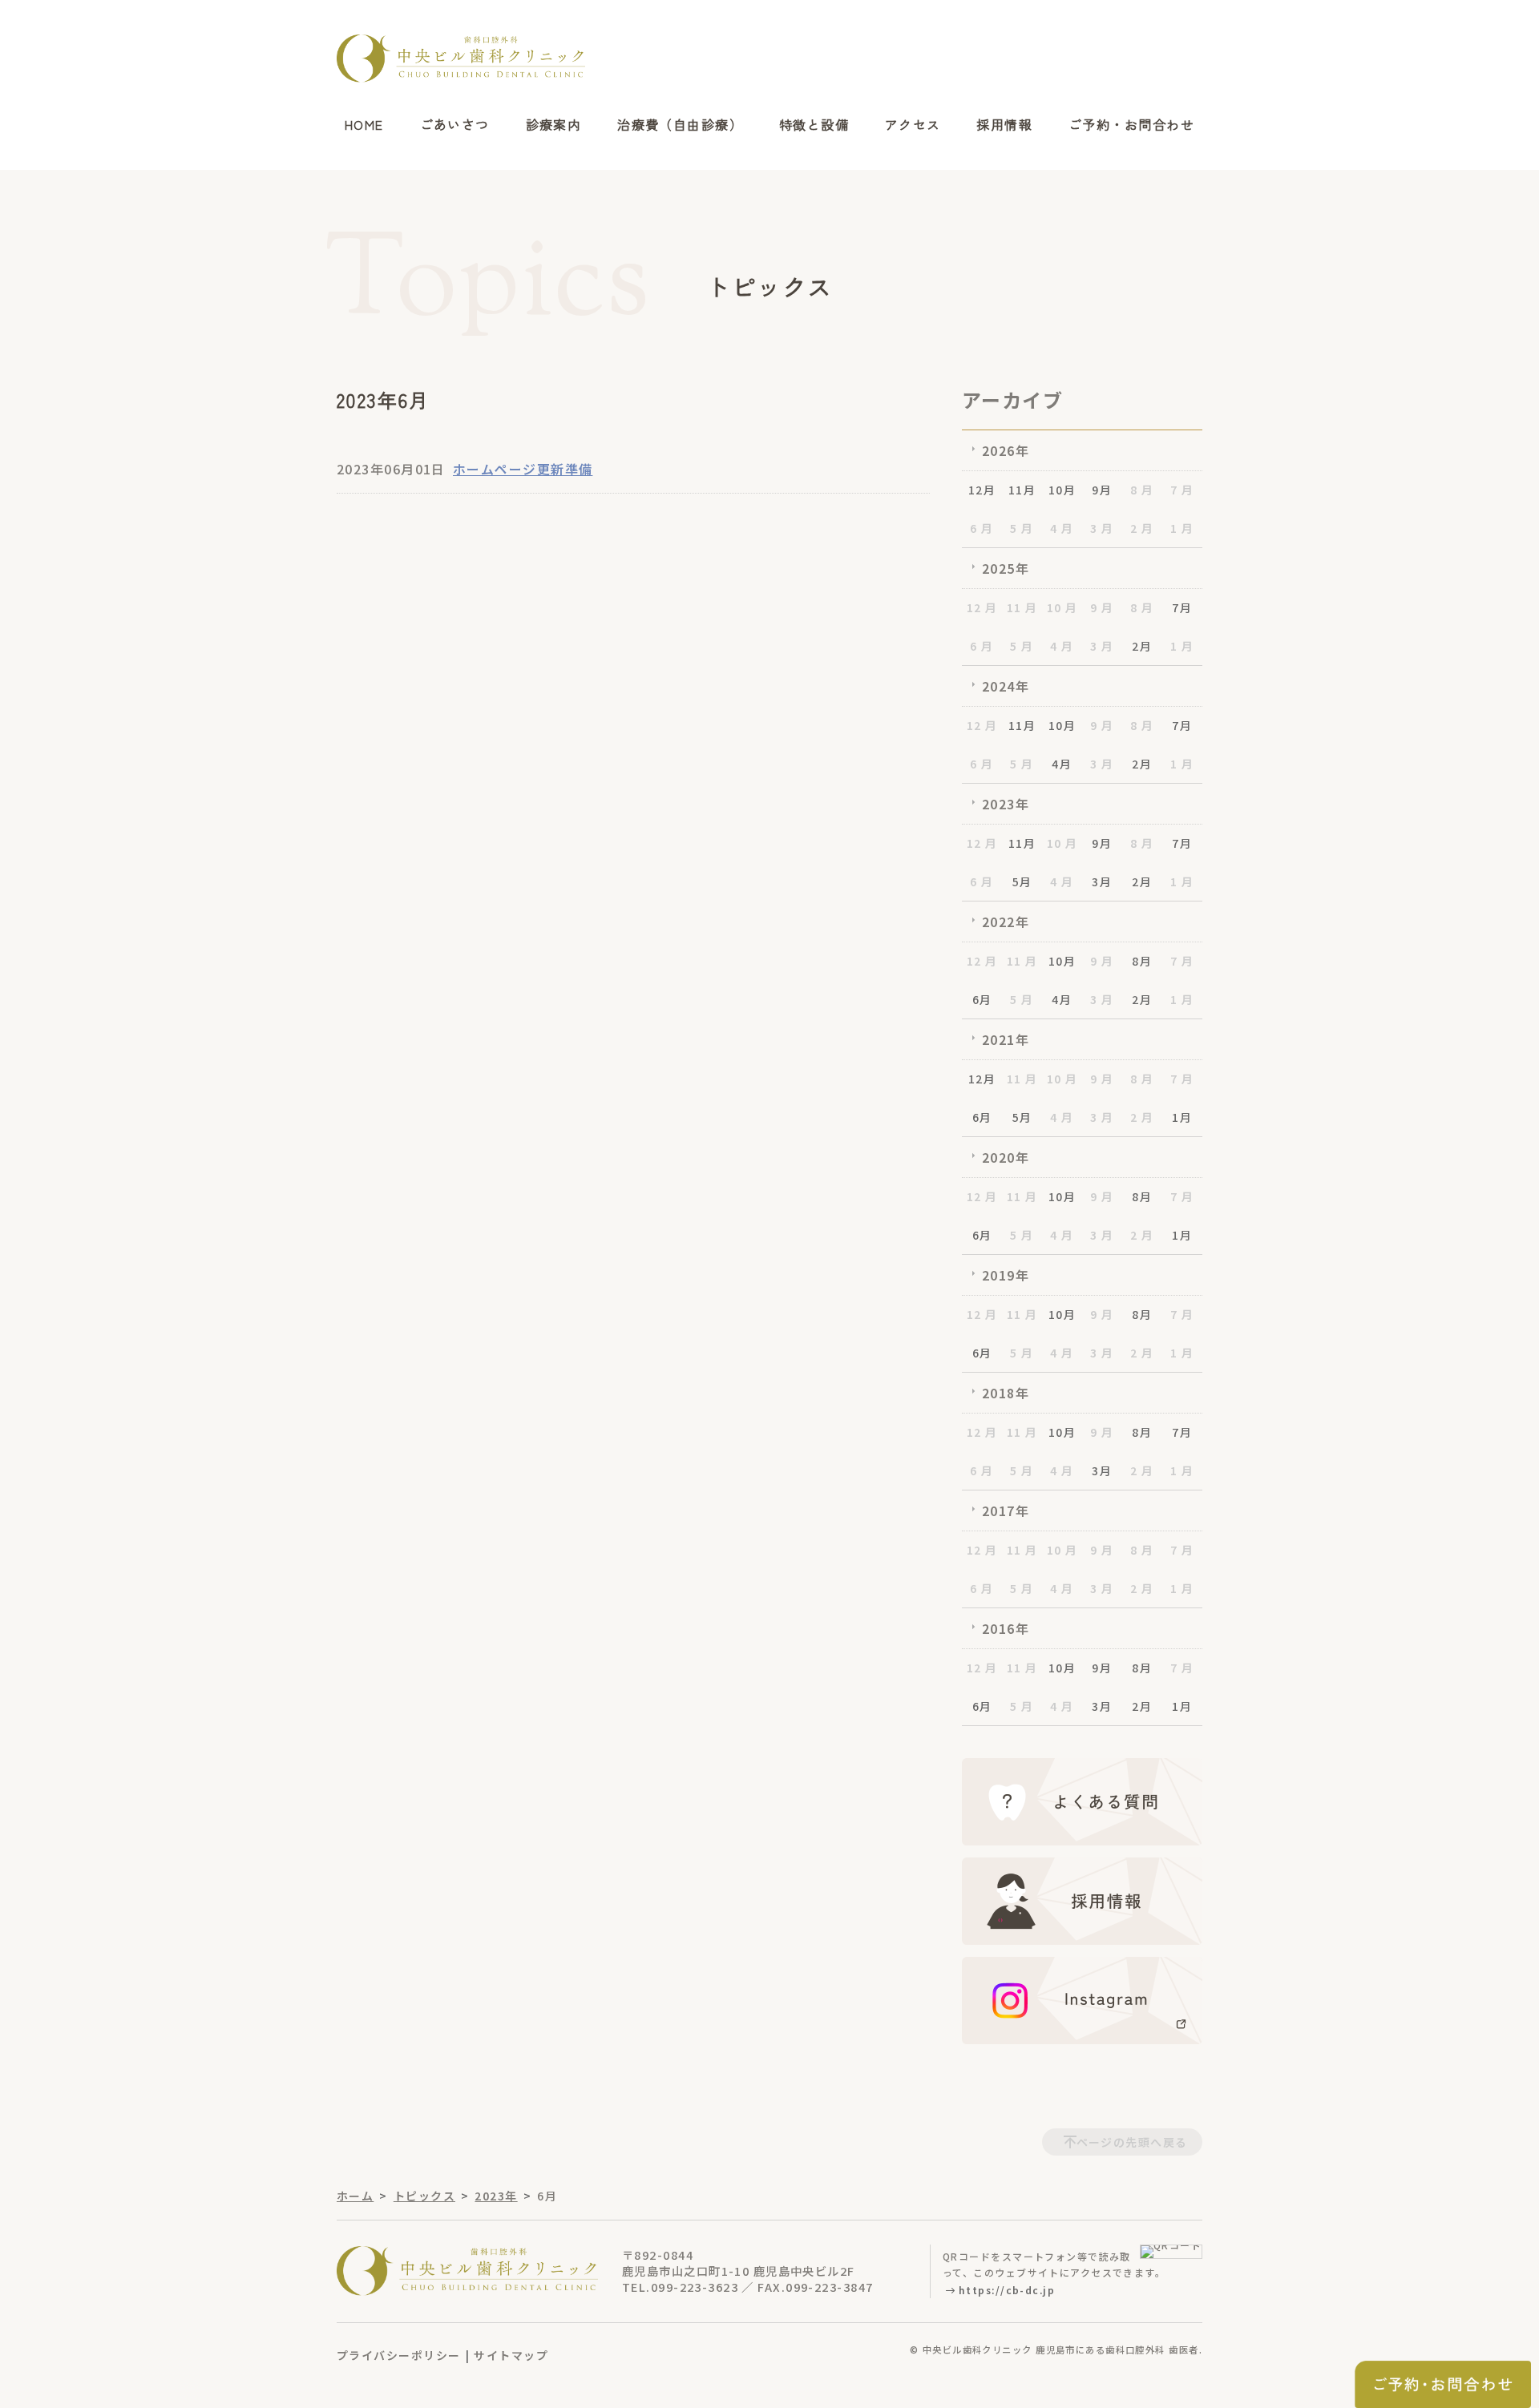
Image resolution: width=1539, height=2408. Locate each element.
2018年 (1006, 1393)
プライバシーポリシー (398, 2355)
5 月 (1022, 528)
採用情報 (1004, 125)
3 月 (1102, 528)
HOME (364, 125)
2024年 (1006, 686)
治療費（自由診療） (680, 125)
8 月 (1142, 490)
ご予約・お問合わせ (1131, 125)
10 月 (1062, 607)
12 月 (982, 607)
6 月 (982, 528)
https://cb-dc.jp (1007, 2290)
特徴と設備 (814, 125)
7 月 (1182, 490)
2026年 (1006, 450)
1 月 (1182, 528)
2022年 (1006, 922)
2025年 (1006, 568)
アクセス (913, 125)
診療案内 (554, 125)
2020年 (1006, 1157)
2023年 (1006, 804)
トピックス (424, 2196)
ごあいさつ (455, 125)
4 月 (1062, 528)
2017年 (1006, 1511)
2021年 (1006, 1039)
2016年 (1006, 1628)
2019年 (1006, 1275)
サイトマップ (511, 2355)
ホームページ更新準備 (523, 469)
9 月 (1102, 607)
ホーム (355, 2196)
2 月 (1142, 528)
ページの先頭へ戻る (1132, 2142)
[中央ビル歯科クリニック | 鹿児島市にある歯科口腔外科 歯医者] (461, 58)
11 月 (1022, 607)
